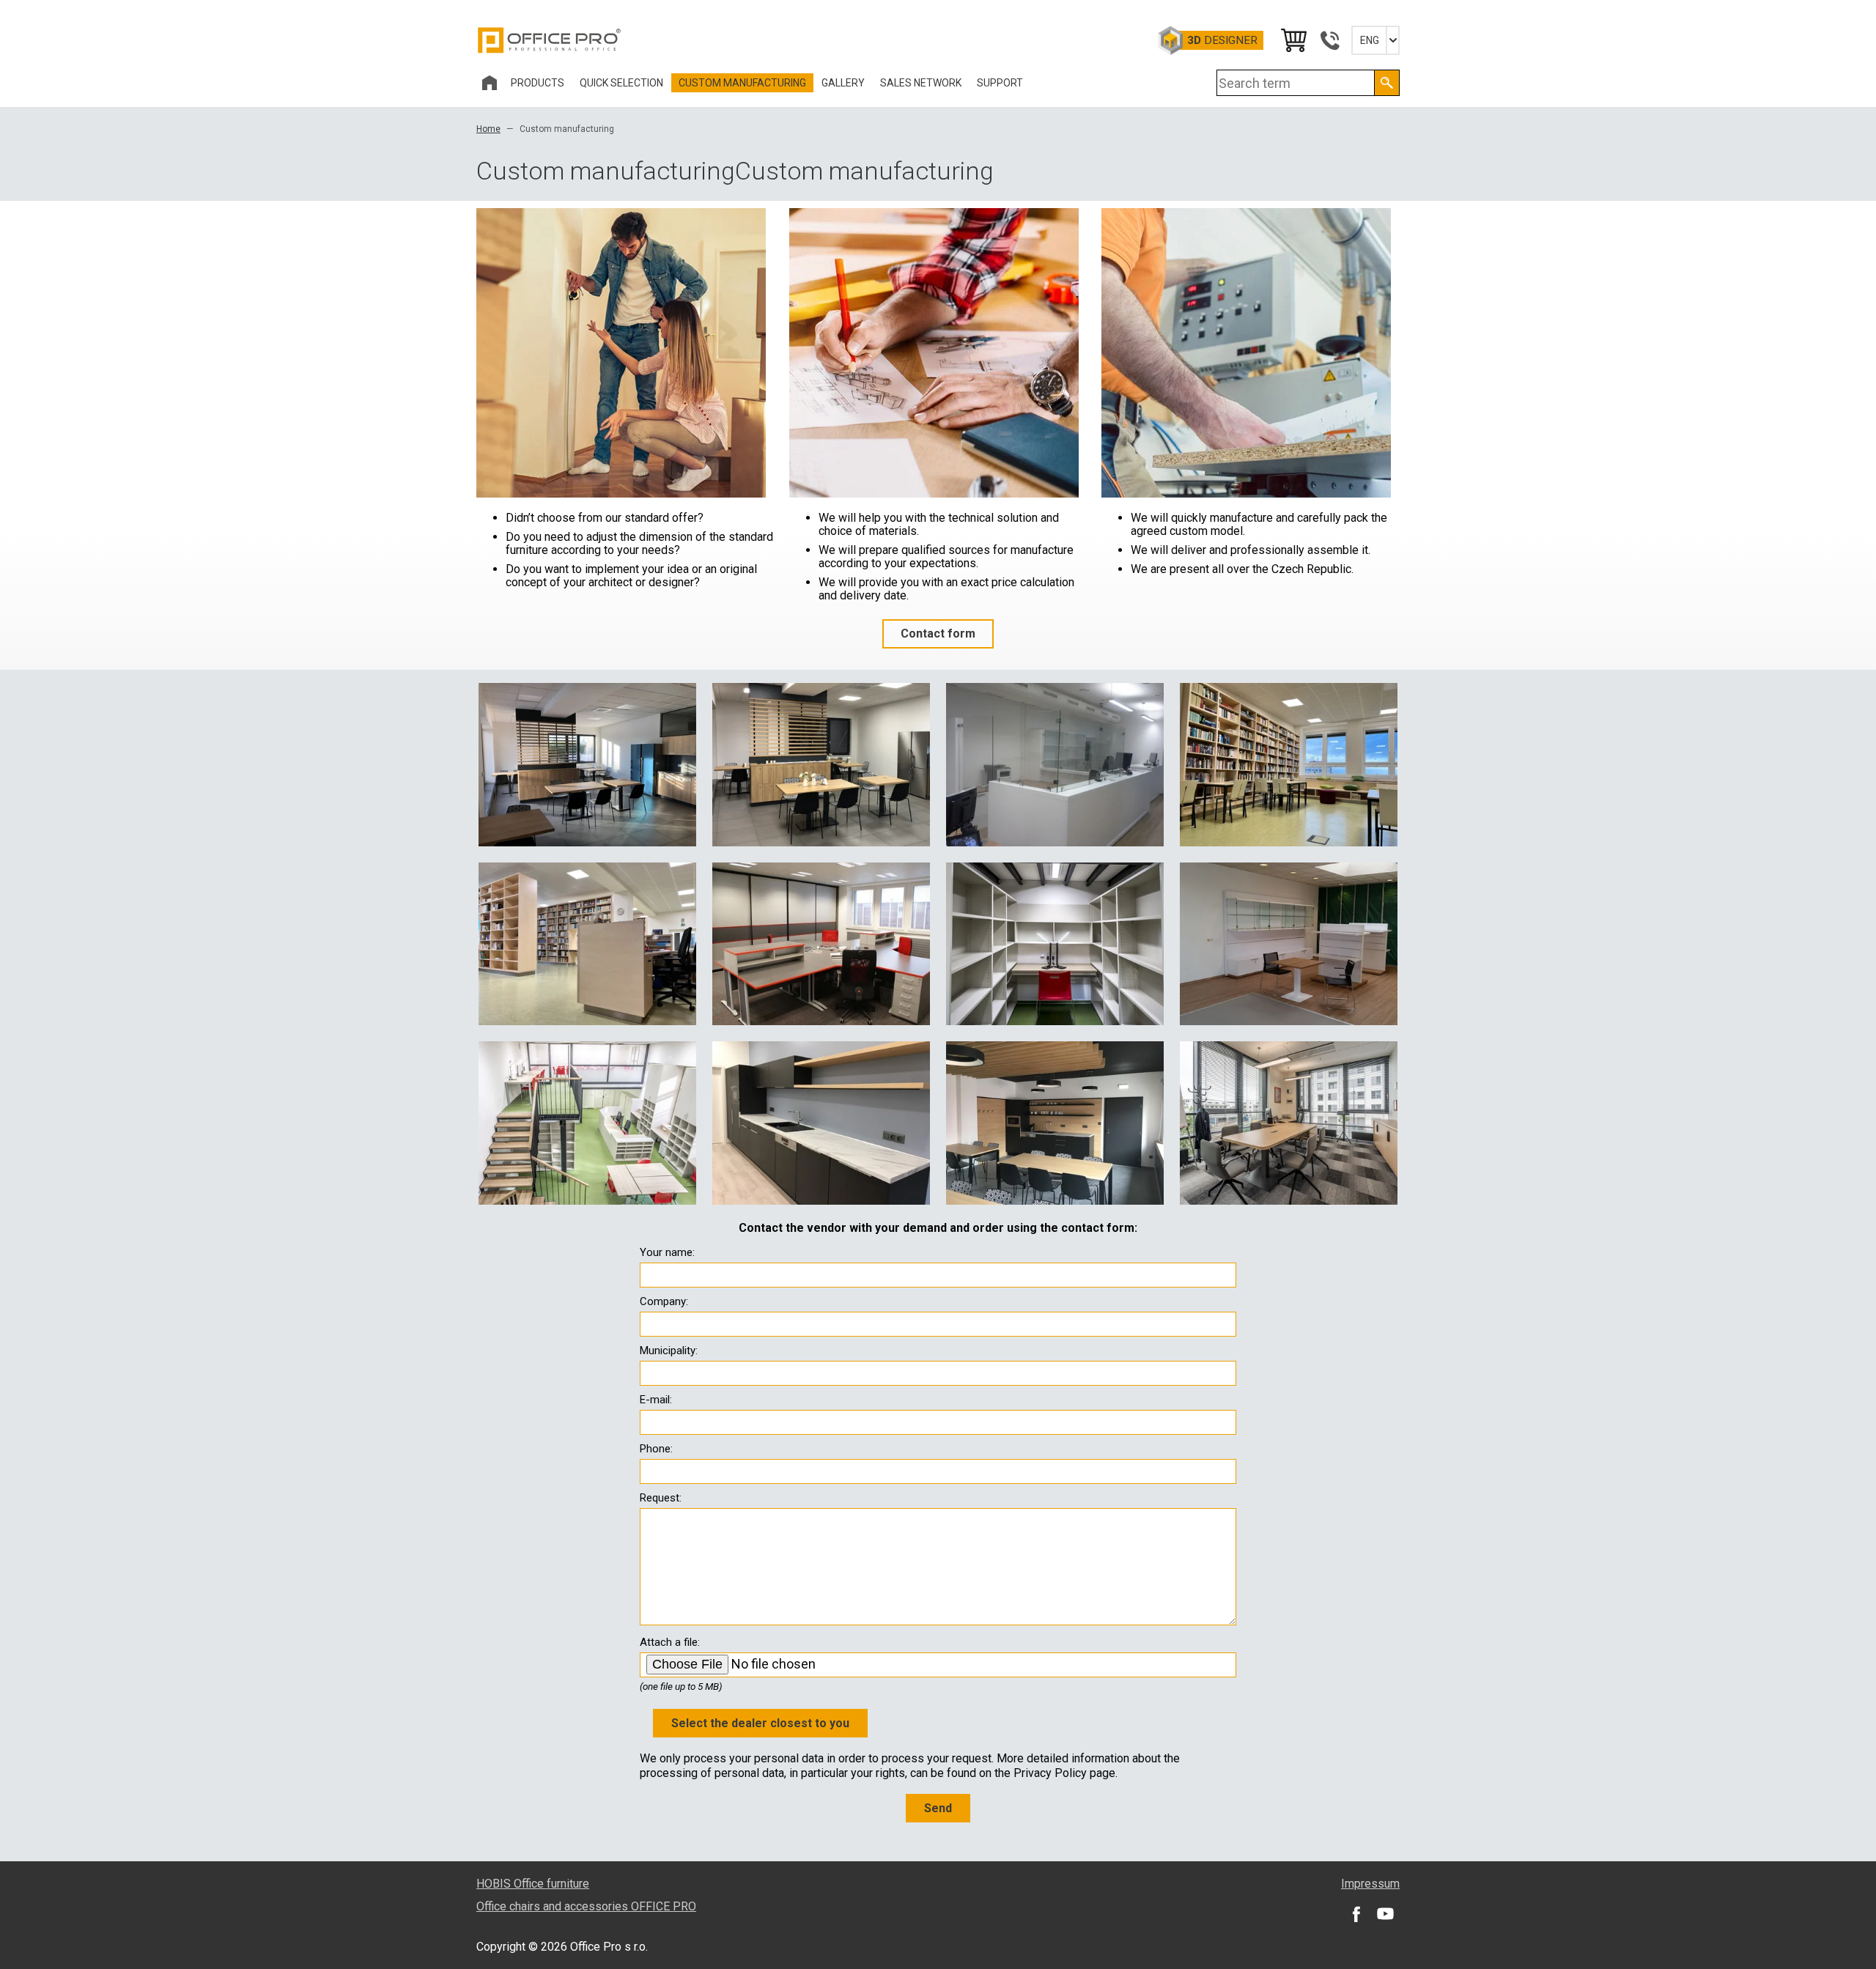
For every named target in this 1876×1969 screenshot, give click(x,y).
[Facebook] (1356, 1914)
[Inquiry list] (1293, 40)
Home (488, 129)
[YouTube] (1385, 1914)
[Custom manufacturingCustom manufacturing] (587, 764)
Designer (1222, 40)
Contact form (938, 633)
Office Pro (550, 40)
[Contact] (1329, 40)
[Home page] (490, 83)
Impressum (1370, 1884)
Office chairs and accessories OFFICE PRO (586, 1906)
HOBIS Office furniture (533, 1884)
